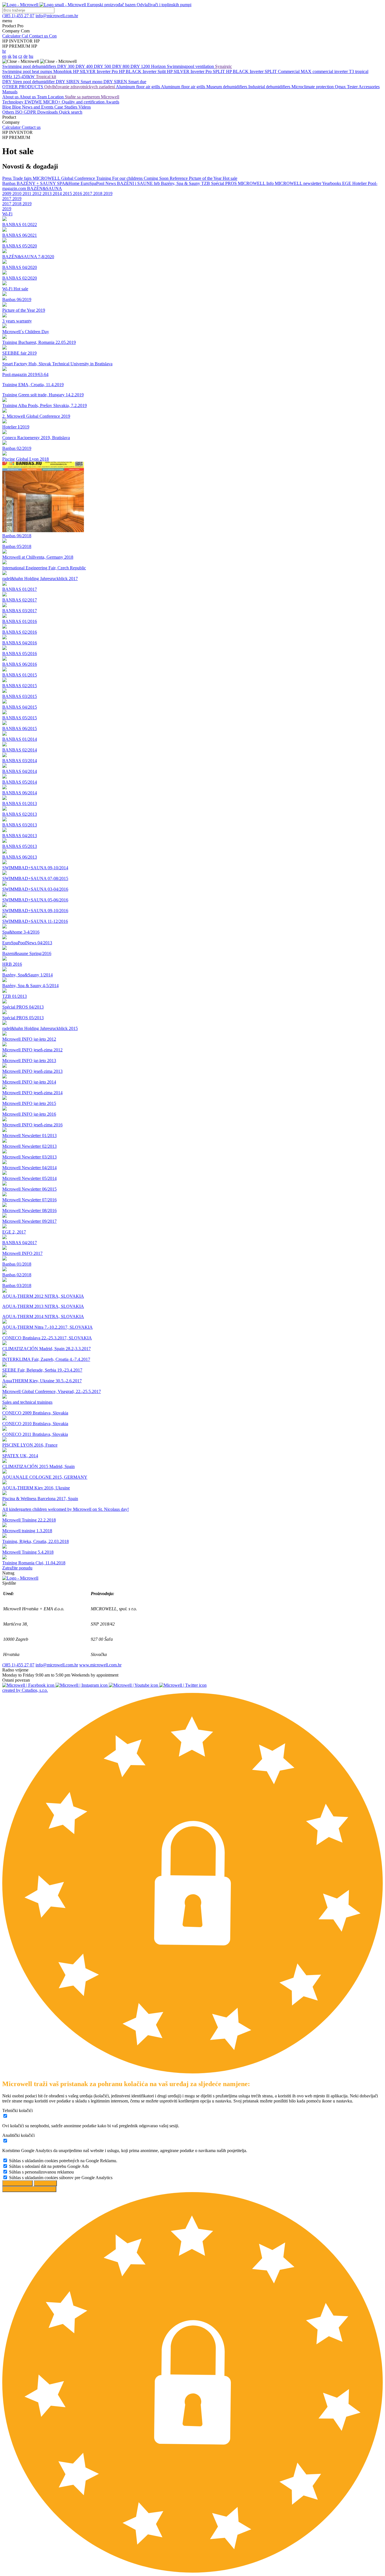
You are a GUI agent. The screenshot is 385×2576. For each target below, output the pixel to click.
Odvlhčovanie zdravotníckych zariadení (80, 87)
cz (20, 56)
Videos (85, 107)
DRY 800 (121, 66)
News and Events (38, 107)
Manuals (10, 92)
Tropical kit (46, 77)
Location (56, 97)
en (4, 56)
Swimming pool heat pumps (28, 71)
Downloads (48, 112)
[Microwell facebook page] (29, 1685)
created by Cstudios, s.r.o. (25, 1690)
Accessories (369, 87)
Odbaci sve (45, 2183)
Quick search (71, 112)
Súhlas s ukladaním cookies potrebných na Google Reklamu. (63, 2161)
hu (31, 56)
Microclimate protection (313, 87)
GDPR (30, 112)
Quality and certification (84, 102)
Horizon (159, 66)
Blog (7, 107)
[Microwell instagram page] (82, 1685)
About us (11, 97)
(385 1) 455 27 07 (18, 1665)
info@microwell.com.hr (57, 1665)
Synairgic (224, 66)
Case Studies (66, 107)
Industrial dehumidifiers (270, 87)
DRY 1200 (141, 66)
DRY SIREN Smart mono (80, 82)
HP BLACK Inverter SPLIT (252, 71)
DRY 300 (66, 66)
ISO (19, 112)
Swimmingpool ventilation (191, 66)
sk (10, 56)
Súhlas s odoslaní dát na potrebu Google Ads (49, 2166)
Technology (13, 102)
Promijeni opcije (17, 2183)
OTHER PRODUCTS (23, 87)
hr (4, 51)
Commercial (289, 71)
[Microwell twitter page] (183, 1685)
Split (162, 71)
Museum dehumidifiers (227, 87)
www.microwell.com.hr (100, 1665)
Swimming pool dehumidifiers (30, 66)
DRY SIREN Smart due (125, 82)
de (26, 56)
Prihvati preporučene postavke (29, 2189)
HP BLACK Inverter (138, 71)
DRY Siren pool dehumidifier (29, 82)
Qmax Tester (347, 87)
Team (42, 97)
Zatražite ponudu (17, 1568)
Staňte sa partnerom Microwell (92, 97)
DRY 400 (85, 66)
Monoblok (63, 71)
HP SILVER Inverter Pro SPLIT (196, 71)
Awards (112, 102)
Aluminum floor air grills (138, 87)
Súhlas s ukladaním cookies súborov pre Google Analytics (61, 2178)
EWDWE (34, 102)
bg (15, 56)
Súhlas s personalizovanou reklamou (41, 2172)
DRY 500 (103, 66)
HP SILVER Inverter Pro (96, 71)
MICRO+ (52, 102)
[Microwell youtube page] (134, 1685)
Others (9, 112)
